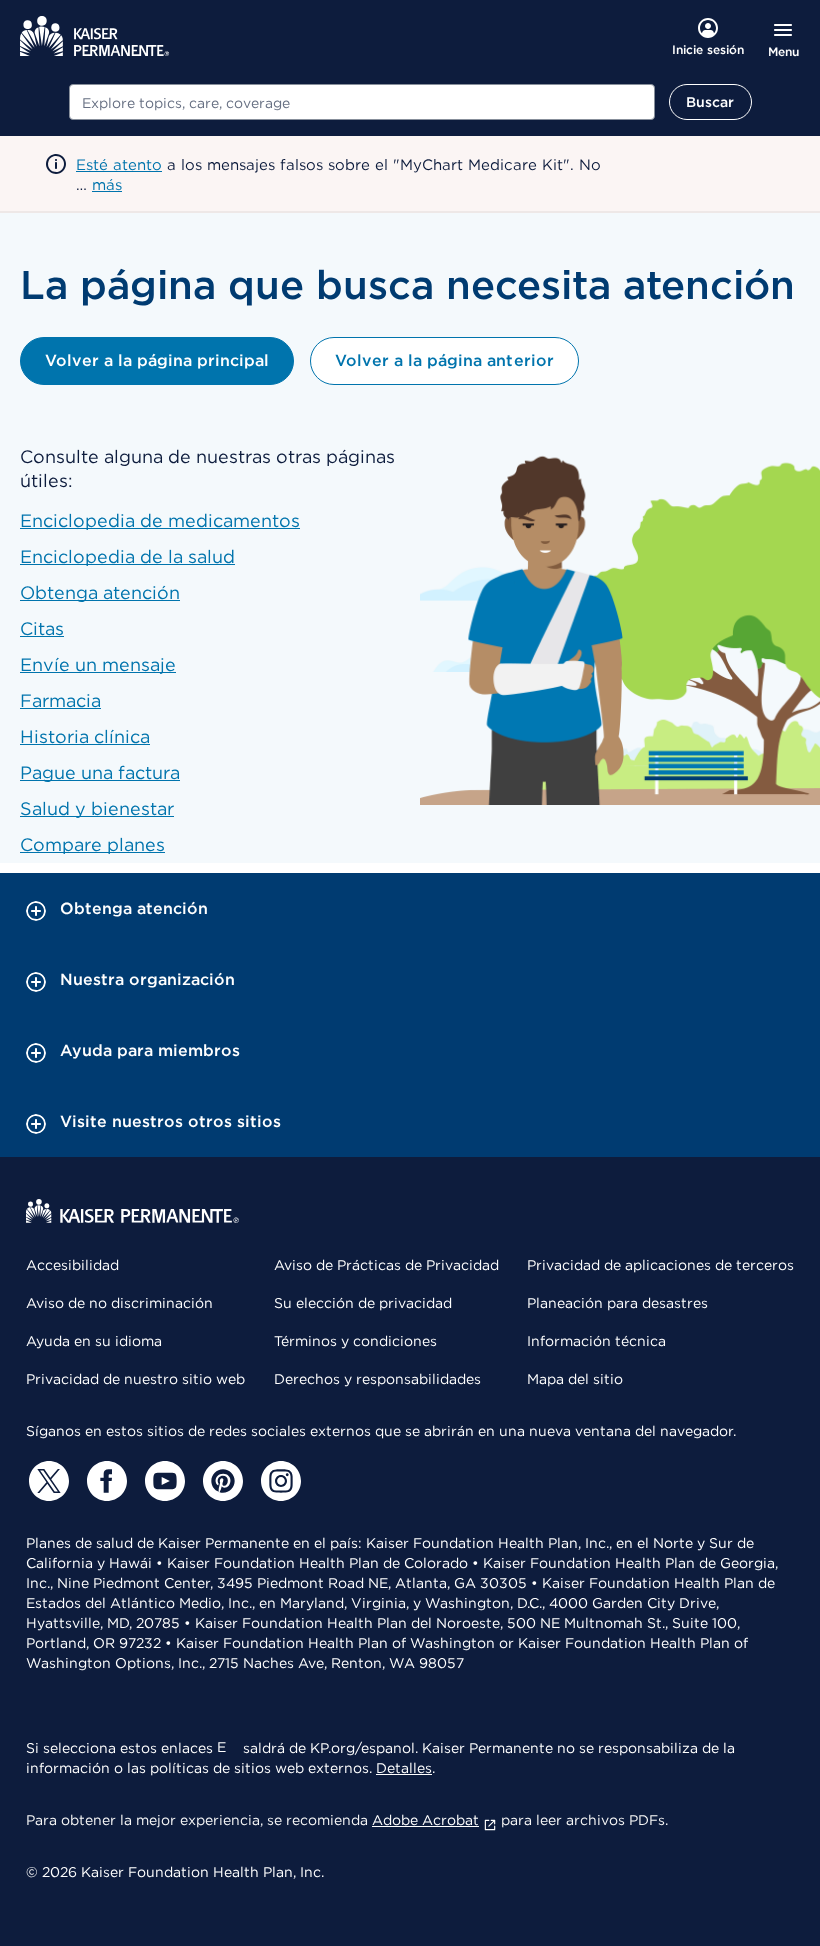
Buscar (710, 102)
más (107, 185)
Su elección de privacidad (363, 1303)
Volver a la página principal (157, 360)
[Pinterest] (220, 1481)
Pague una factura (100, 772)
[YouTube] (162, 1481)
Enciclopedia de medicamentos (160, 520)
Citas (42, 628)
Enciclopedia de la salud (127, 556)
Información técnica (596, 1341)
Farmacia (60, 700)
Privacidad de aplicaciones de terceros (660, 1265)
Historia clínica (85, 736)
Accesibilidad (72, 1265)
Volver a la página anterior (444, 360)
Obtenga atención (100, 592)
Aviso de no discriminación (119, 1303)
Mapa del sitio (575, 1379)
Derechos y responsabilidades (377, 1379)
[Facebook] (104, 1481)
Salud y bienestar (97, 808)
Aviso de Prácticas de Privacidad (386, 1265)
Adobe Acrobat (425, 1820)
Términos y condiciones (355, 1341)
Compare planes (92, 844)
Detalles (404, 1768)
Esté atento (119, 165)
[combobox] (362, 102)
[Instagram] (278, 1481)
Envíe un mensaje (98, 664)
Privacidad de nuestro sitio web (135, 1379)
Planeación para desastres (617, 1303)
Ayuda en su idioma (94, 1341)
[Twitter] (46, 1481)
